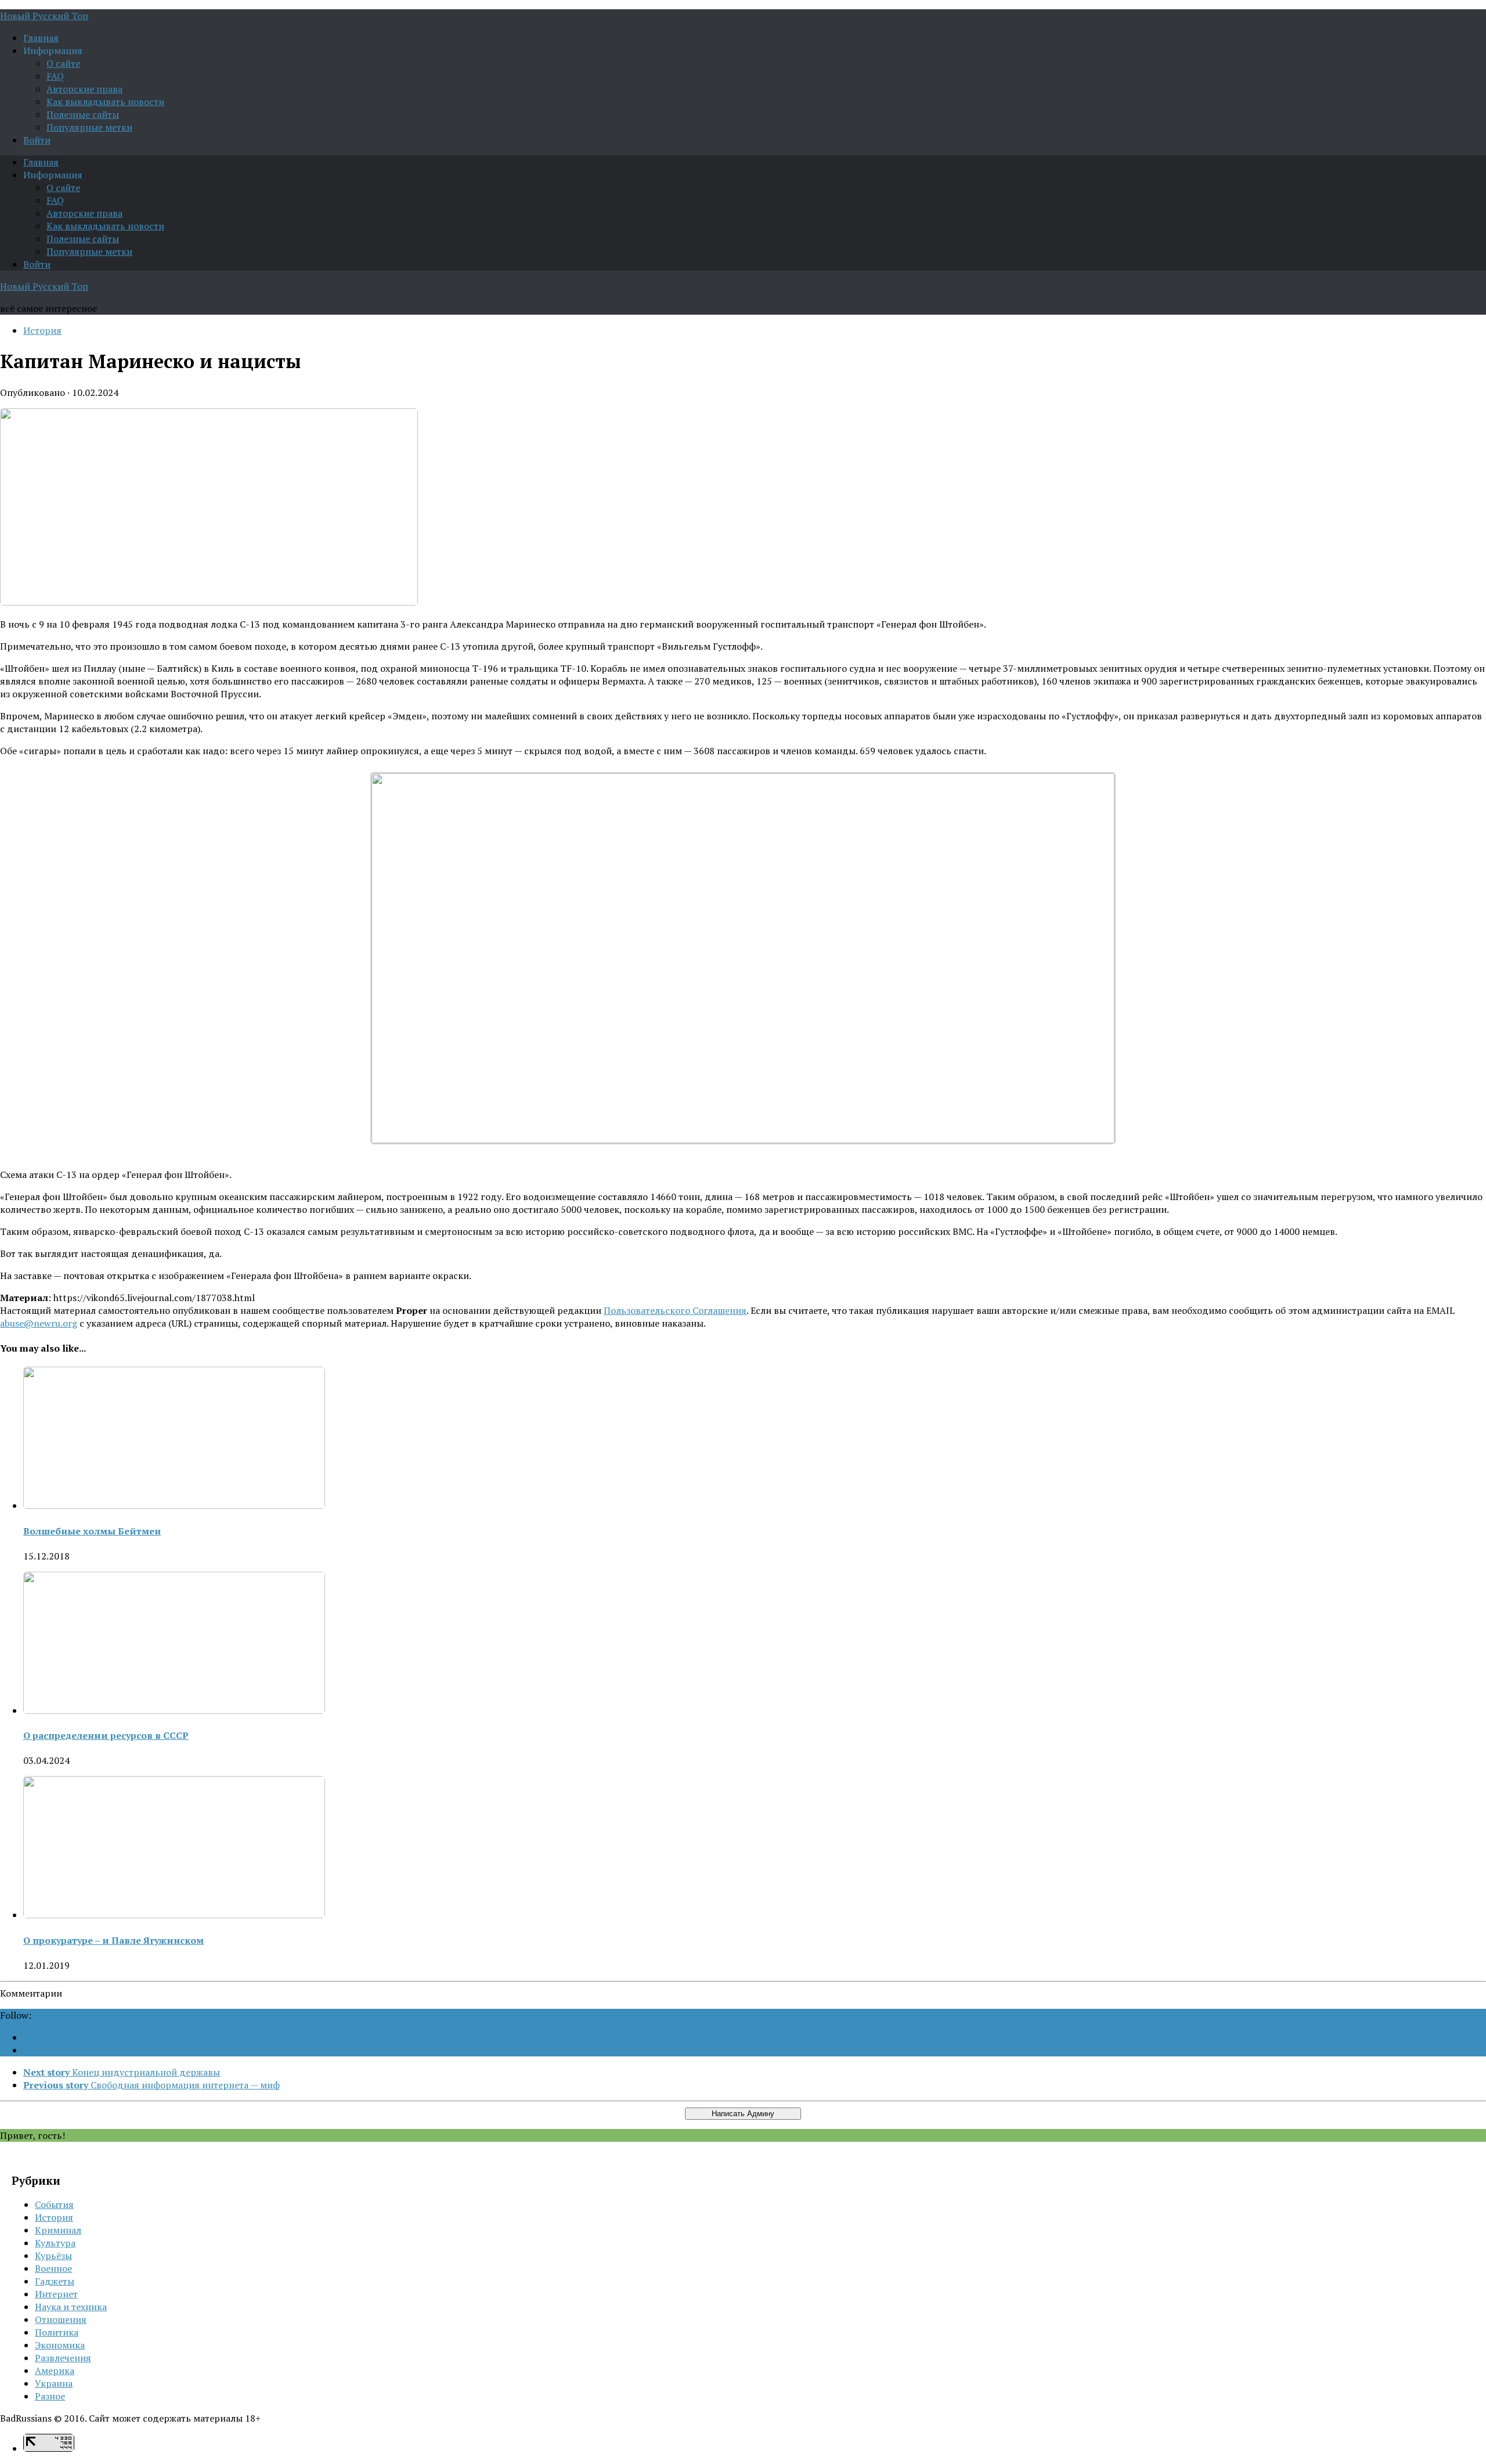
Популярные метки (89, 127)
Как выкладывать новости (105, 102)
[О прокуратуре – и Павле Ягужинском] (174, 1915)
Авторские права (84, 89)
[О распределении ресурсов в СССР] (174, 1710)
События (54, 2204)
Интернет (56, 2294)
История (42, 330)
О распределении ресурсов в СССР (106, 1735)
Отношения (61, 2319)
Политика (57, 2332)
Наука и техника (71, 2307)
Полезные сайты (83, 114)
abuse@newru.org (39, 1323)
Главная (41, 38)
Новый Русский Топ (44, 16)
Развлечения (63, 2358)
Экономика (60, 2345)
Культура (55, 2243)
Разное (50, 2396)
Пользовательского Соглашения (675, 1310)
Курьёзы (53, 2256)
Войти (37, 140)
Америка (55, 2371)
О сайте (63, 63)
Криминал (58, 2230)
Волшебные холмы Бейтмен (92, 1531)
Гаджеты (55, 2281)
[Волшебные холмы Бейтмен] (174, 1505)
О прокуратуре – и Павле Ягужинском (113, 1940)
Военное (53, 2268)
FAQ (55, 76)
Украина (54, 2383)
